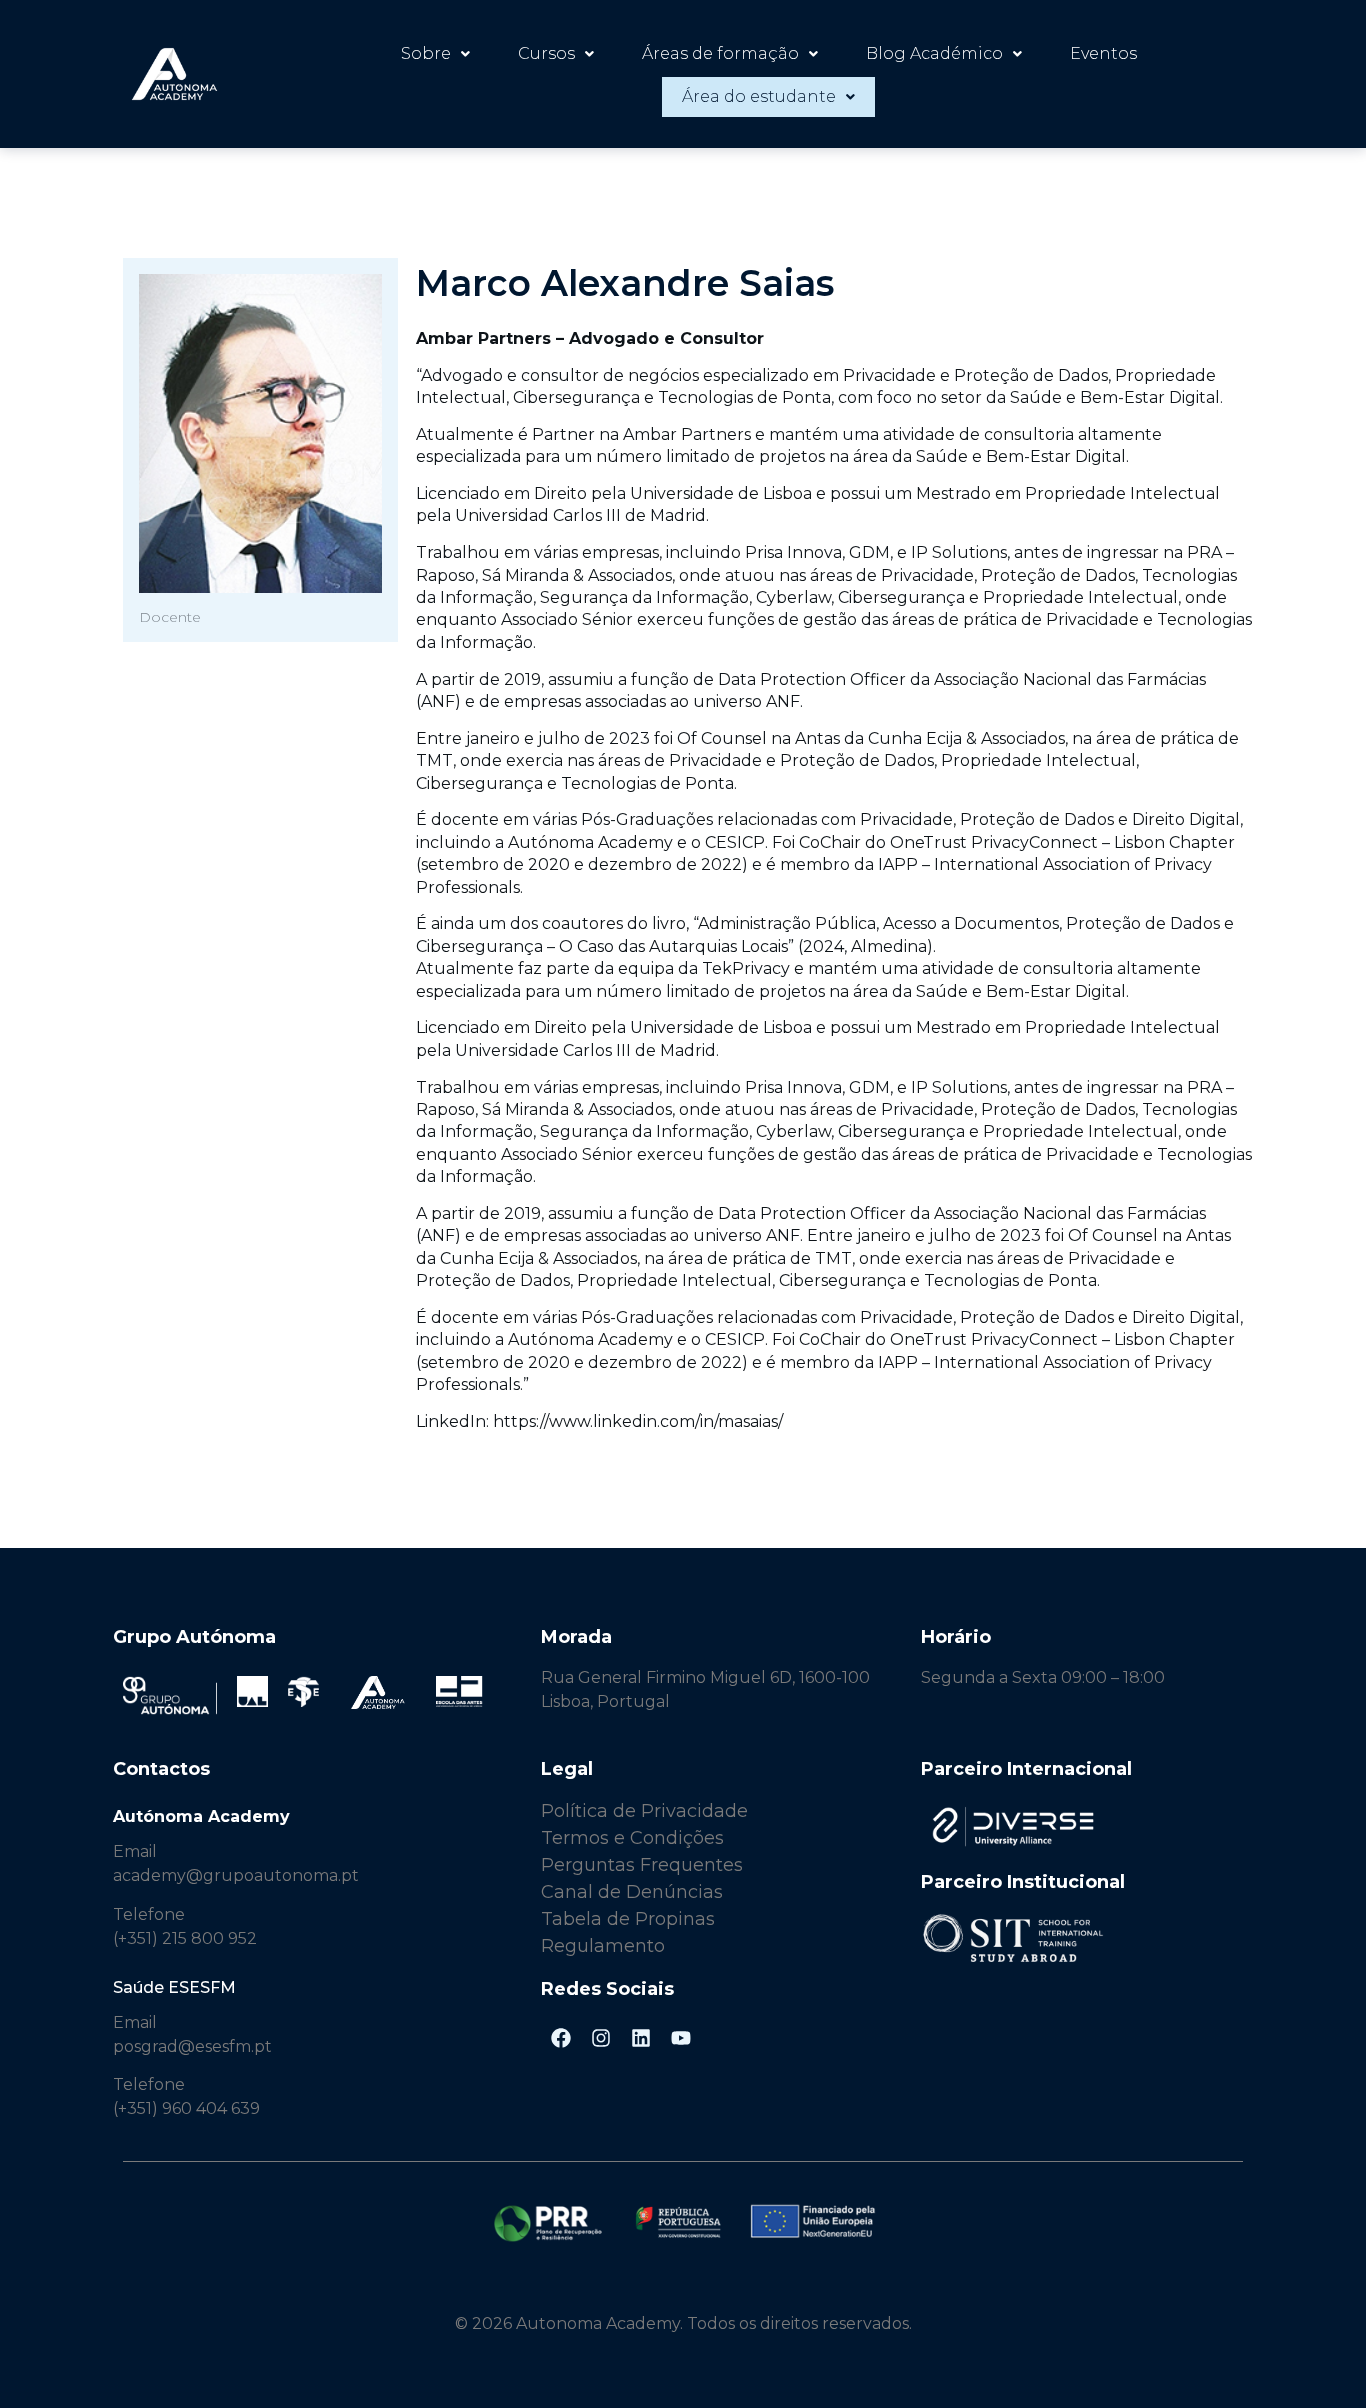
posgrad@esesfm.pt (192, 2046)
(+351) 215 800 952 (187, 1938)
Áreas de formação (720, 53)
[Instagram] (601, 2038)
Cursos (546, 53)
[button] (435, 54)
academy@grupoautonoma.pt (236, 1875)
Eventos (1103, 53)
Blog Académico (934, 53)
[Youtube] (681, 2038)
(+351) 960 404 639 (186, 2108)
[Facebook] (561, 2038)
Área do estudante (759, 96)
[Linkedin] (641, 2038)
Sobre (426, 53)
